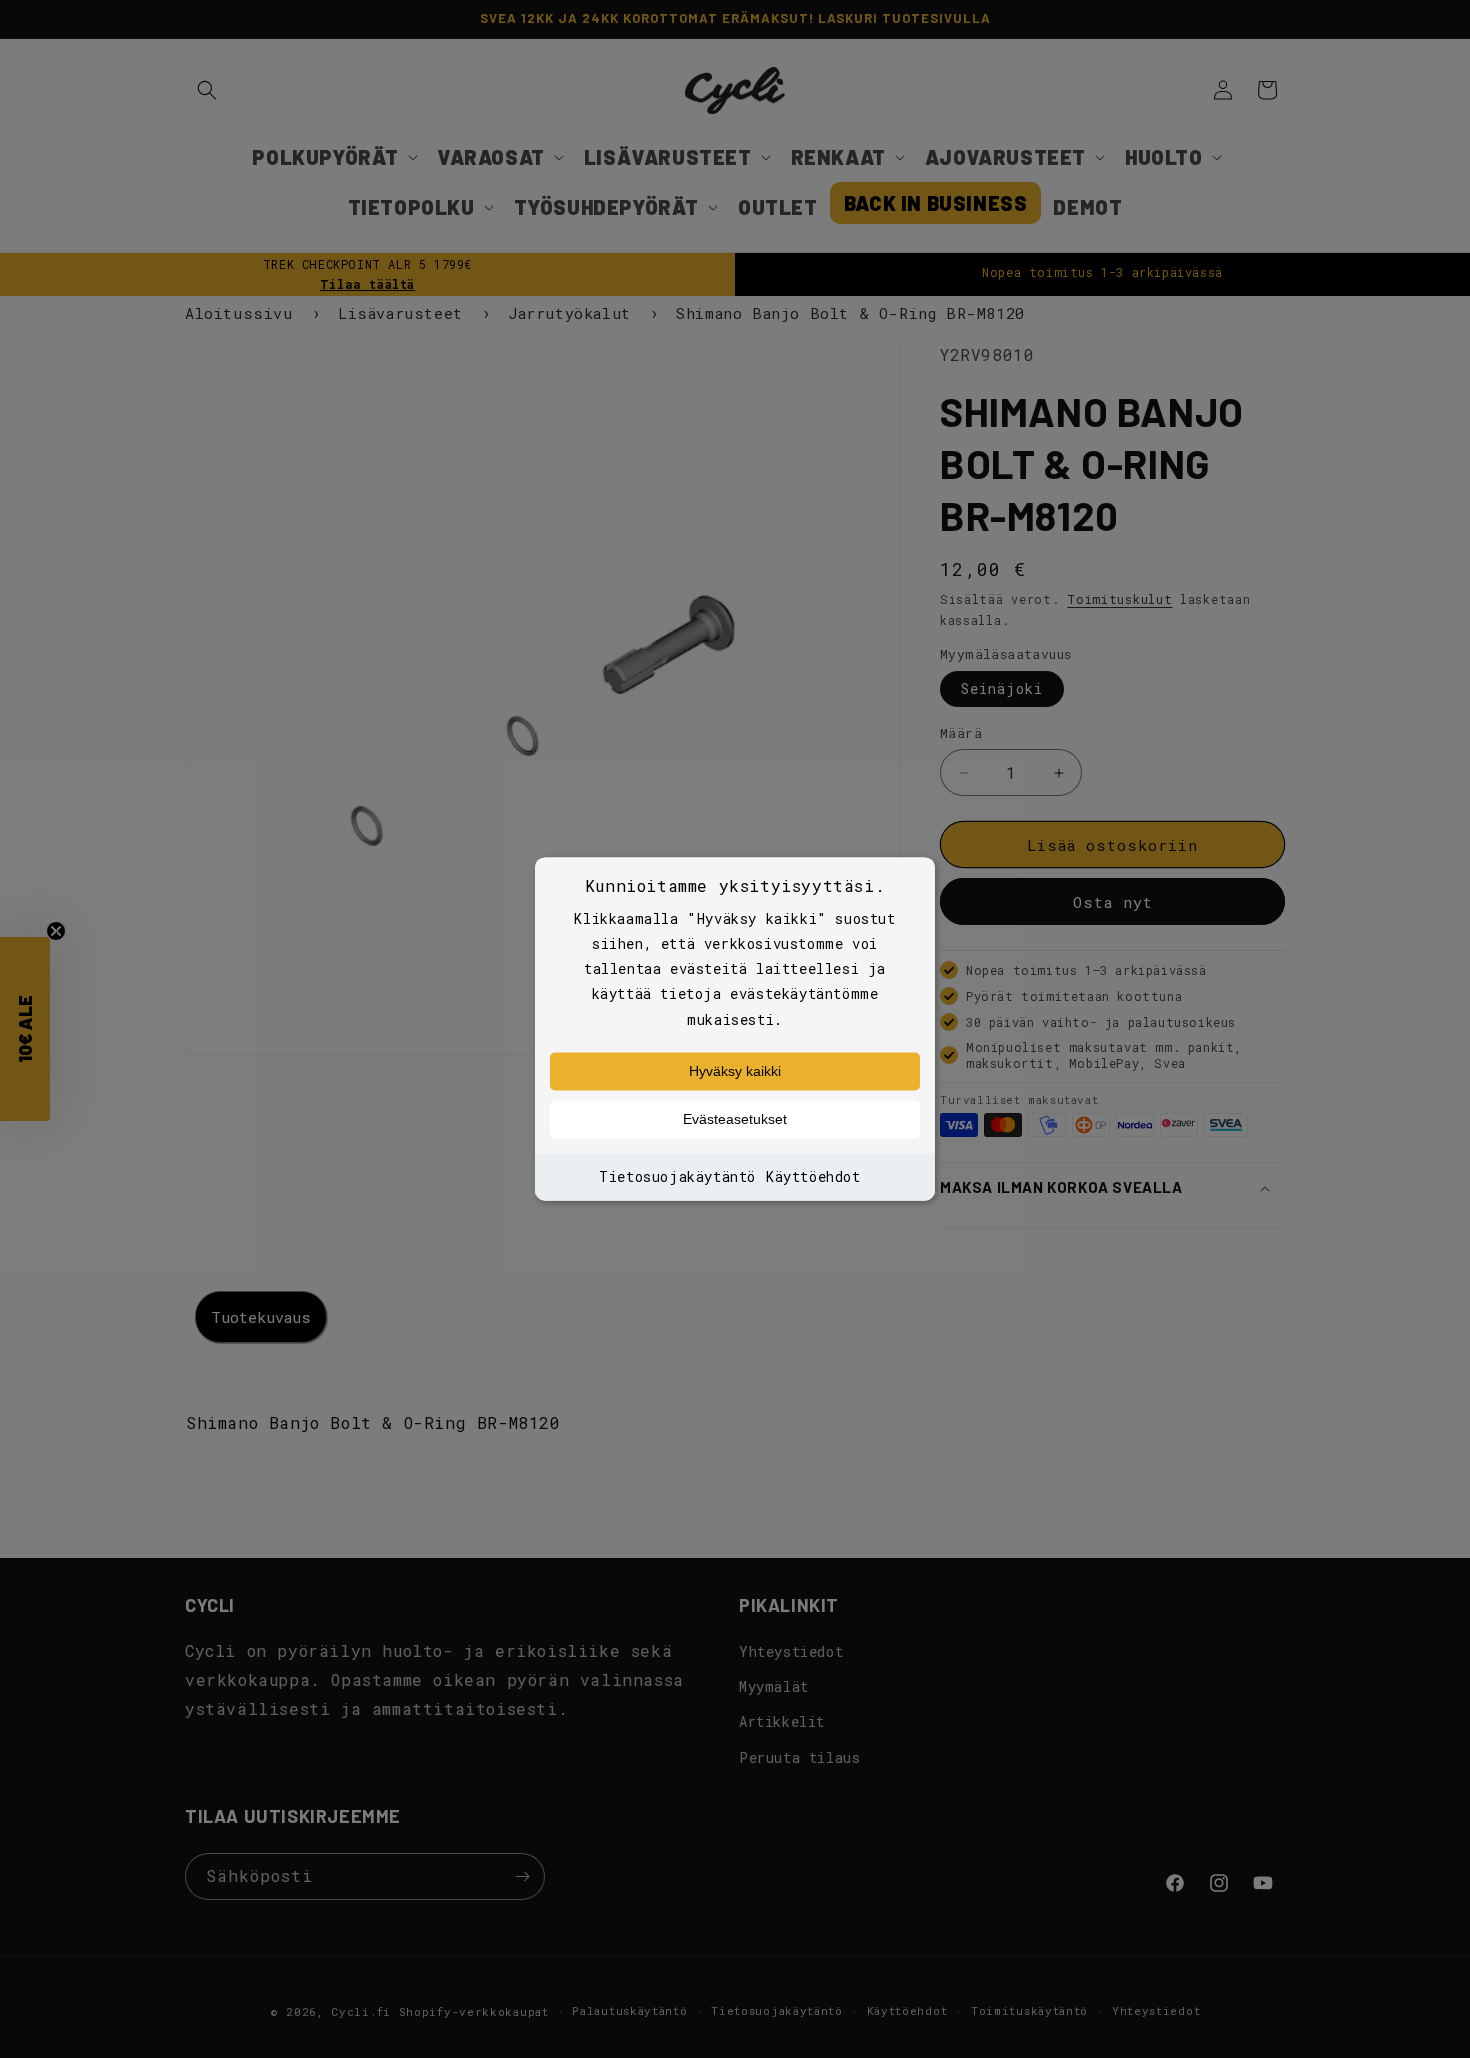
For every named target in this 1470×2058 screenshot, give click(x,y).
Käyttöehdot (813, 1176)
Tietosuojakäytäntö (677, 1176)
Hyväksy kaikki (735, 1071)
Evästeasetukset (735, 1119)
